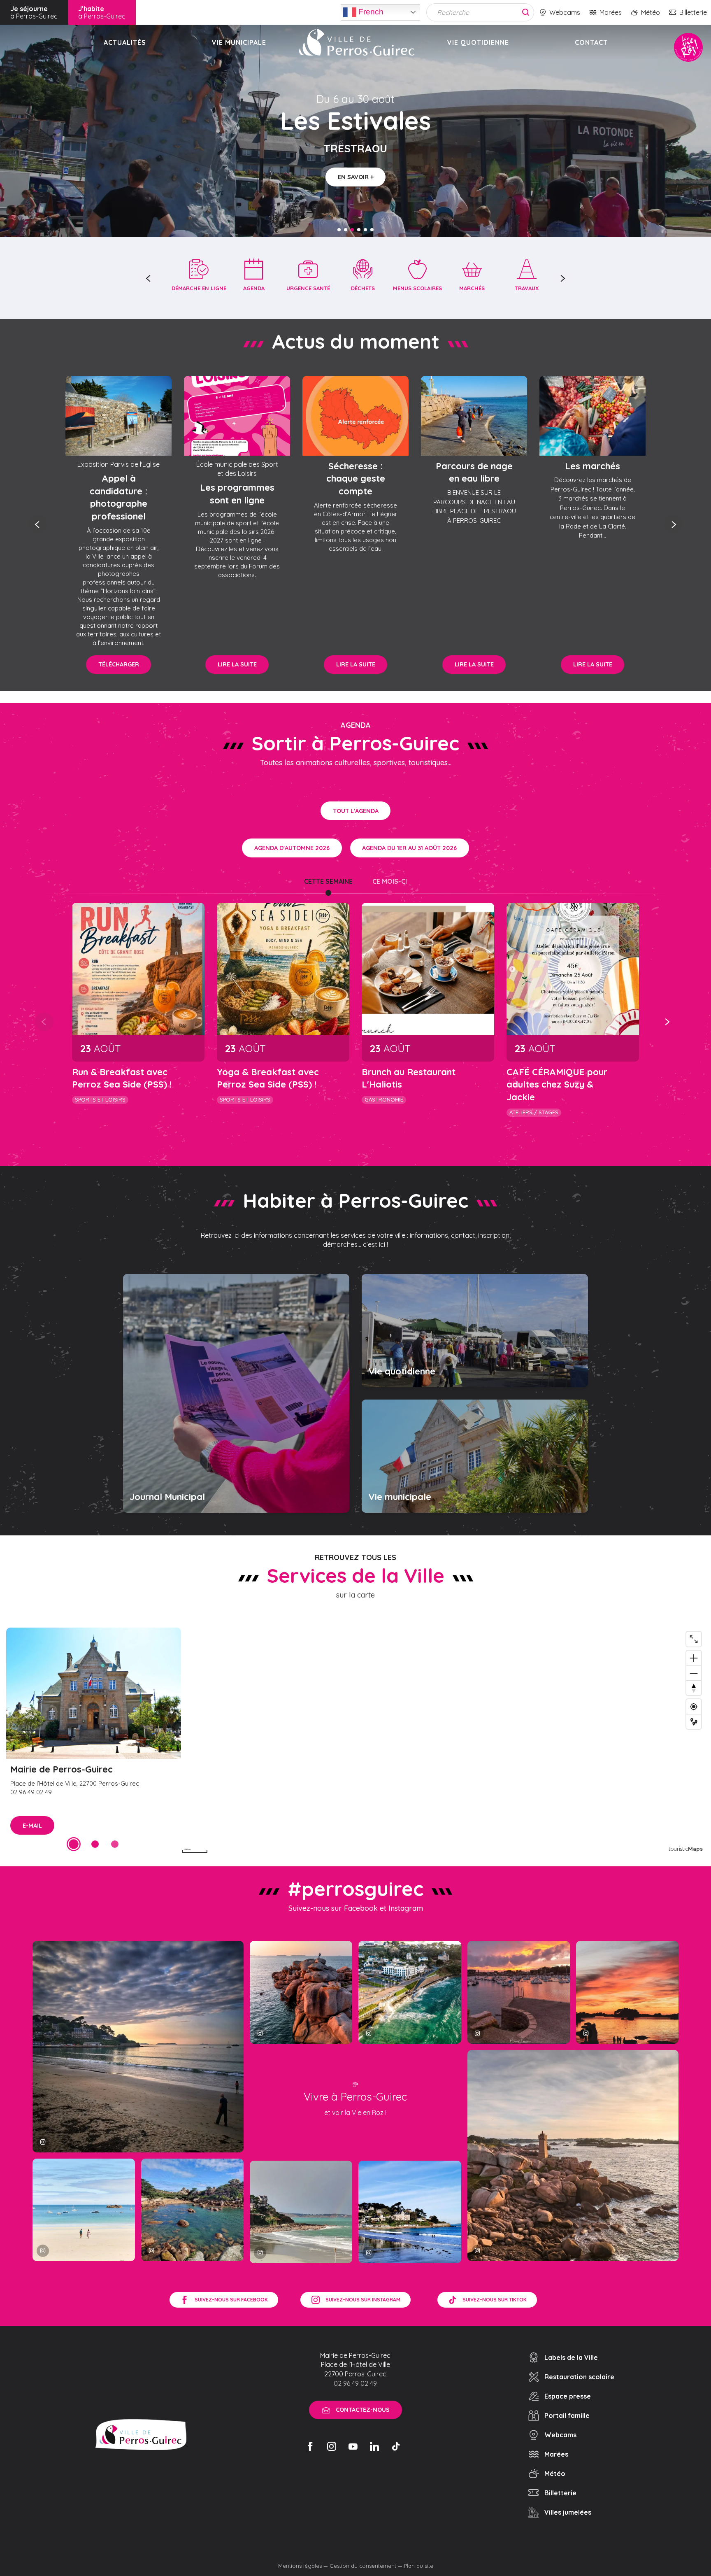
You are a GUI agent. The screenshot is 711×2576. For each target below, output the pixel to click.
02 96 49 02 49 (355, 2383)
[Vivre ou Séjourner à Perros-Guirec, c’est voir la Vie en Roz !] (357, 42)
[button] (149, 278)
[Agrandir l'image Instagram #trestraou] (138, 2046)
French (370, 11)
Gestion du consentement (363, 2566)
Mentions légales (300, 2566)
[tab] (328, 881)
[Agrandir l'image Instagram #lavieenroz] (192, 2210)
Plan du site (419, 2566)
